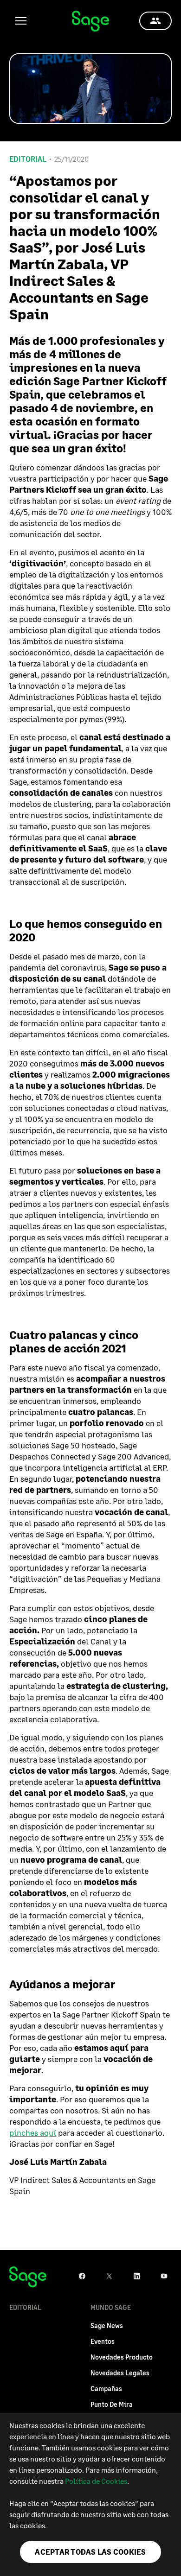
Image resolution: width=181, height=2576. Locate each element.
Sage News (107, 2325)
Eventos (103, 2341)
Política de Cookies (96, 2481)
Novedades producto (122, 2357)
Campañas (106, 2389)
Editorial (28, 159)
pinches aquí (33, 2132)
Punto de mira (112, 2404)
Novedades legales (120, 2373)
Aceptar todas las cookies (90, 2552)
